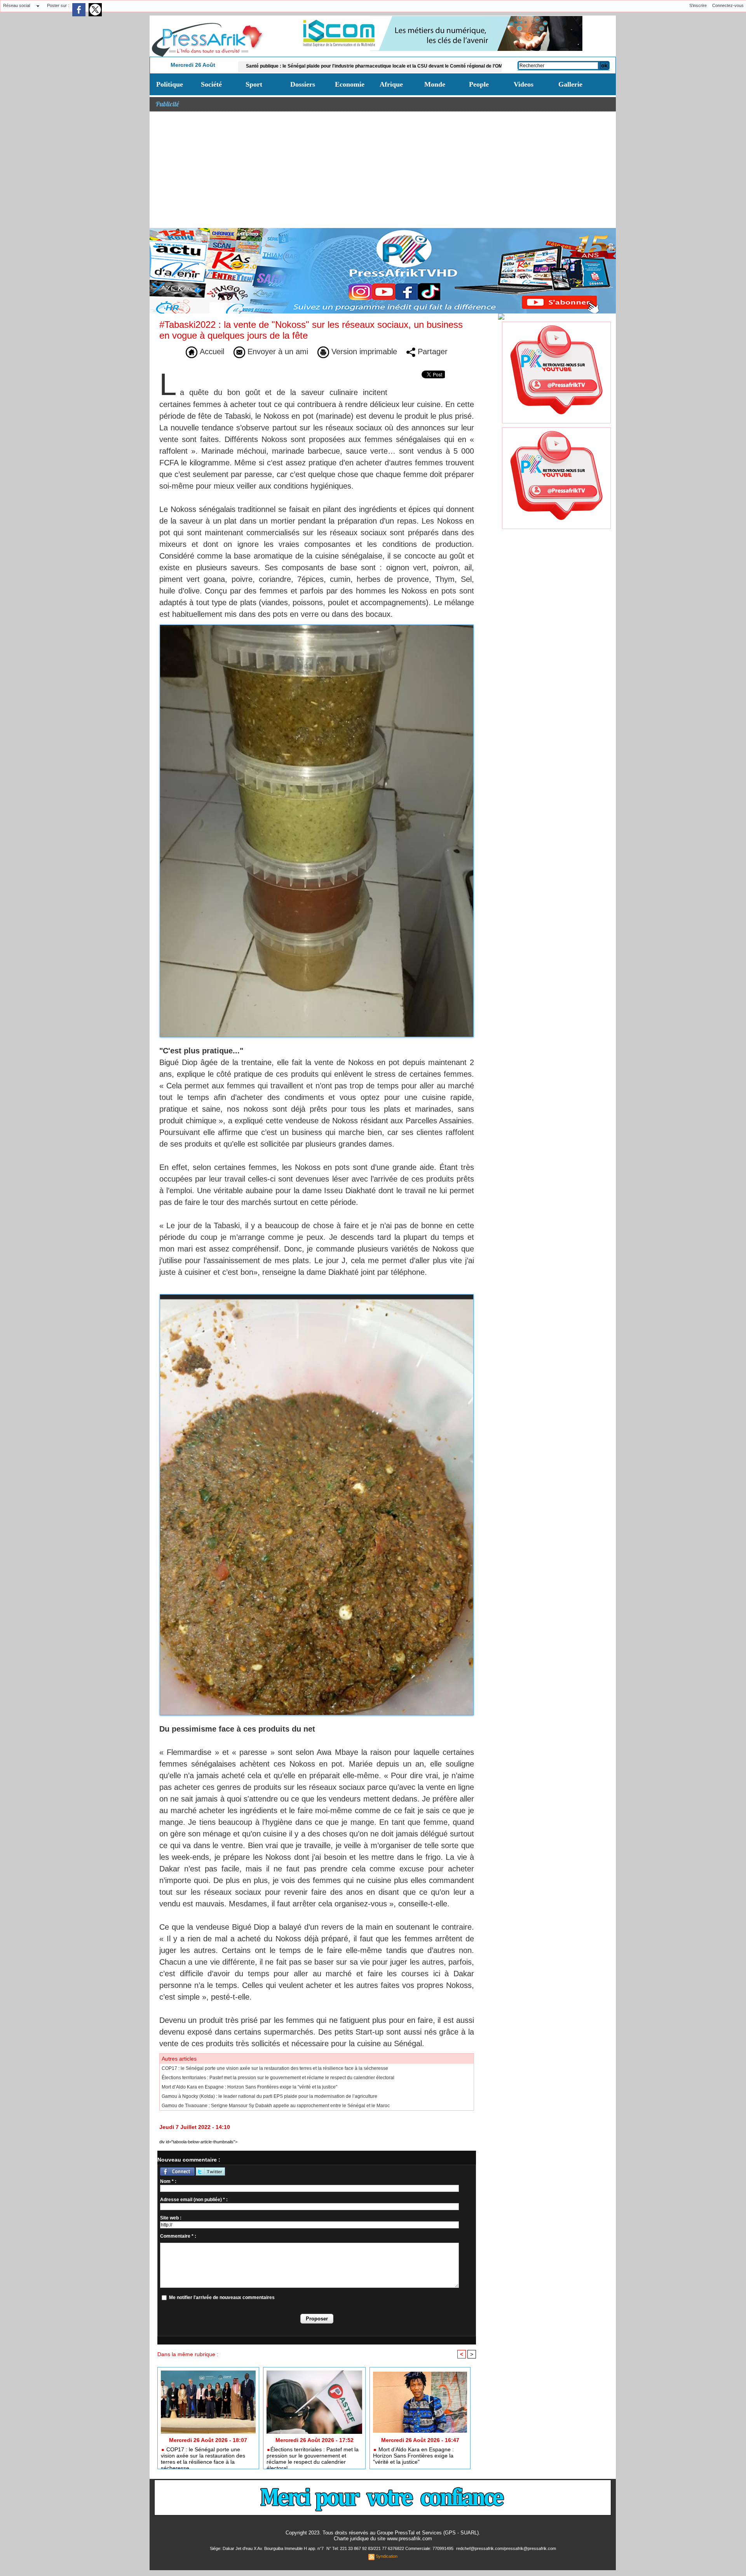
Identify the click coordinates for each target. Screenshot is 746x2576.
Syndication (387, 2556)
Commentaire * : (178, 2236)
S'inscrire (698, 5)
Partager (431, 352)
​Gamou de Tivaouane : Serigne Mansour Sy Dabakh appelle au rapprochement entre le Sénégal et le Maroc (276, 2106)
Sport (254, 84)
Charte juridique (351, 2539)
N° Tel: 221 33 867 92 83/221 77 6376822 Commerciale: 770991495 (390, 2548)
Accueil (211, 352)
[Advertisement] (383, 170)
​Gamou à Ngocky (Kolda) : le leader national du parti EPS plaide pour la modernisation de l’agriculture (269, 2096)
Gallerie (570, 84)
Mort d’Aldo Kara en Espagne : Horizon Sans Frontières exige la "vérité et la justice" (249, 2087)
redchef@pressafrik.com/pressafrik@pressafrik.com (506, 2548)
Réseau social (17, 5)
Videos (524, 84)
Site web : (171, 2218)
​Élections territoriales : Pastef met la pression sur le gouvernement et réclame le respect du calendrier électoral (278, 2078)
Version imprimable (363, 352)
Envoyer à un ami (277, 352)
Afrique (391, 84)
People (479, 84)
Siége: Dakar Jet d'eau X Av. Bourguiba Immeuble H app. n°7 (267, 2548)
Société (211, 84)
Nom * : (168, 2181)
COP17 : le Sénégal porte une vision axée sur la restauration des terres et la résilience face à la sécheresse (275, 2068)
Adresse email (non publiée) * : (194, 2200)
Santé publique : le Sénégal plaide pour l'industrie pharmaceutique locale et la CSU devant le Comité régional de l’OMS (282, 66)
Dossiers (303, 84)
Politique (170, 84)
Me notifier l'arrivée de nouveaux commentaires (222, 2298)
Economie (350, 84)
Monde (435, 84)
